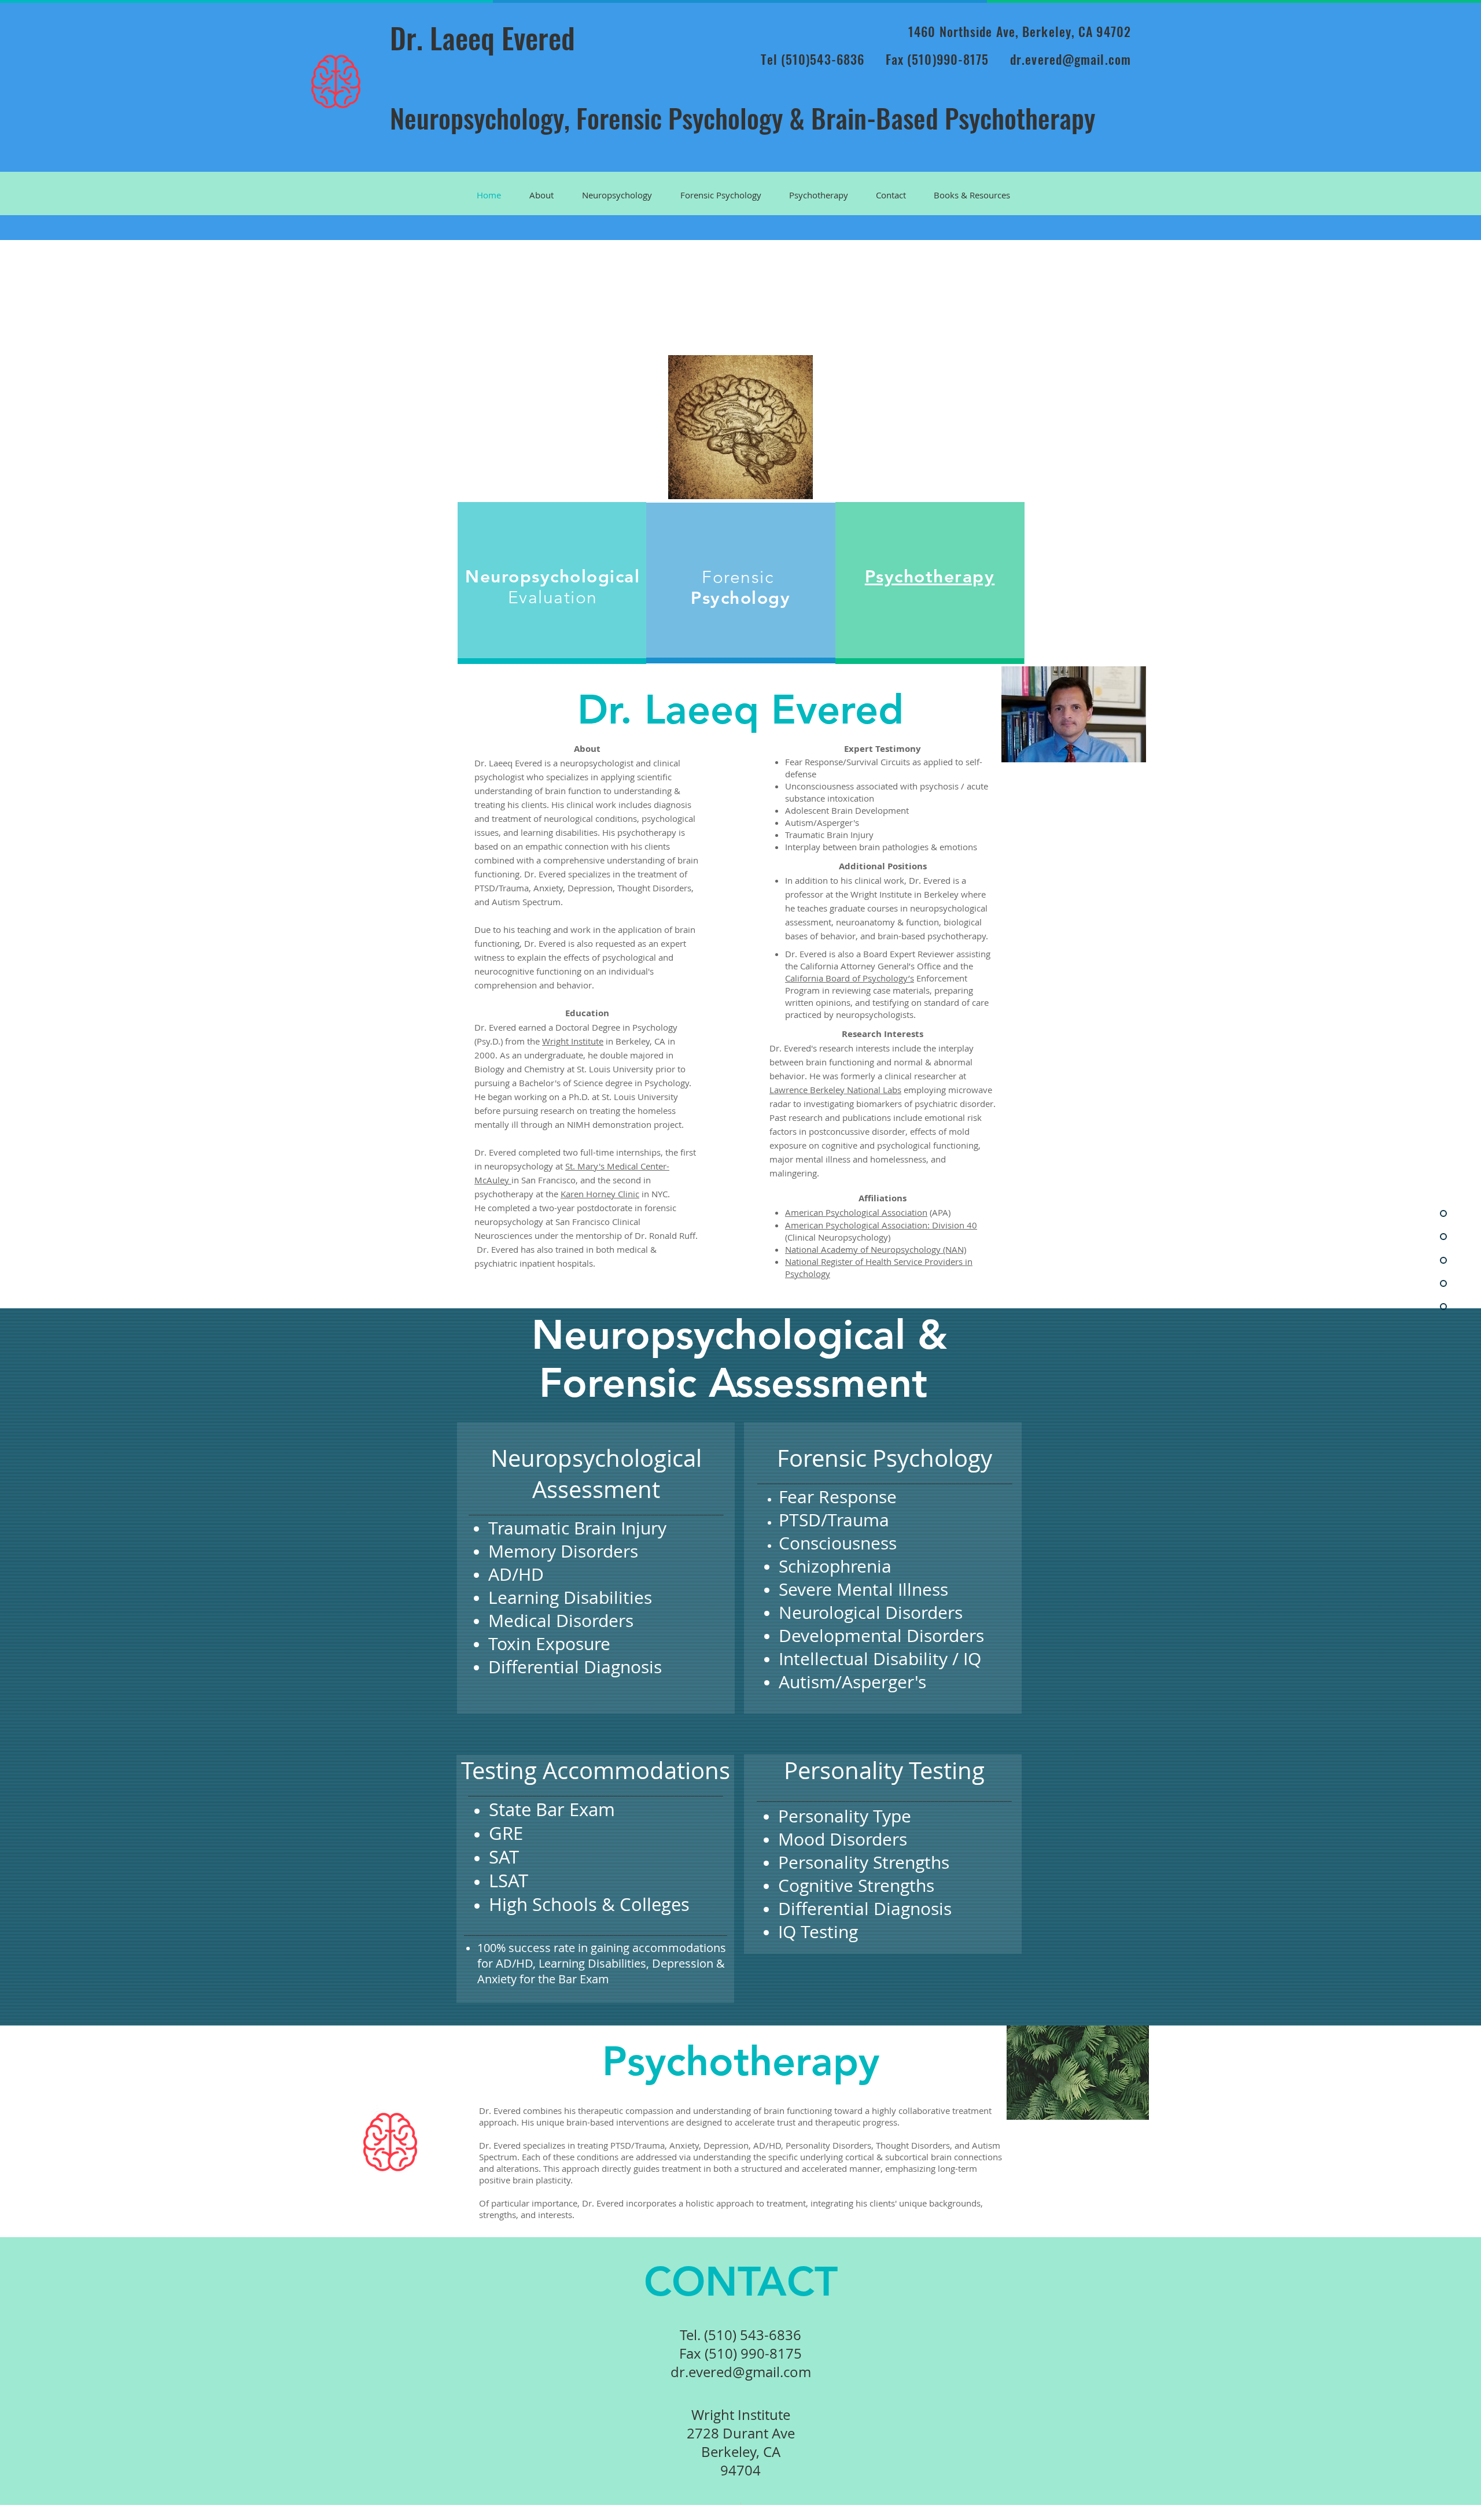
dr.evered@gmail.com (1071, 59)
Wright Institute (573, 1041)
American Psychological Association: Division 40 (881, 1225)
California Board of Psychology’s (850, 978)
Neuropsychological (552, 577)
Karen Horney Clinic (600, 1194)
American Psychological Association (856, 1212)
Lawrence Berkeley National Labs (835, 1090)
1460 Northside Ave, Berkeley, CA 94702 (1020, 31)
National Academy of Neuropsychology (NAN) (876, 1249)
